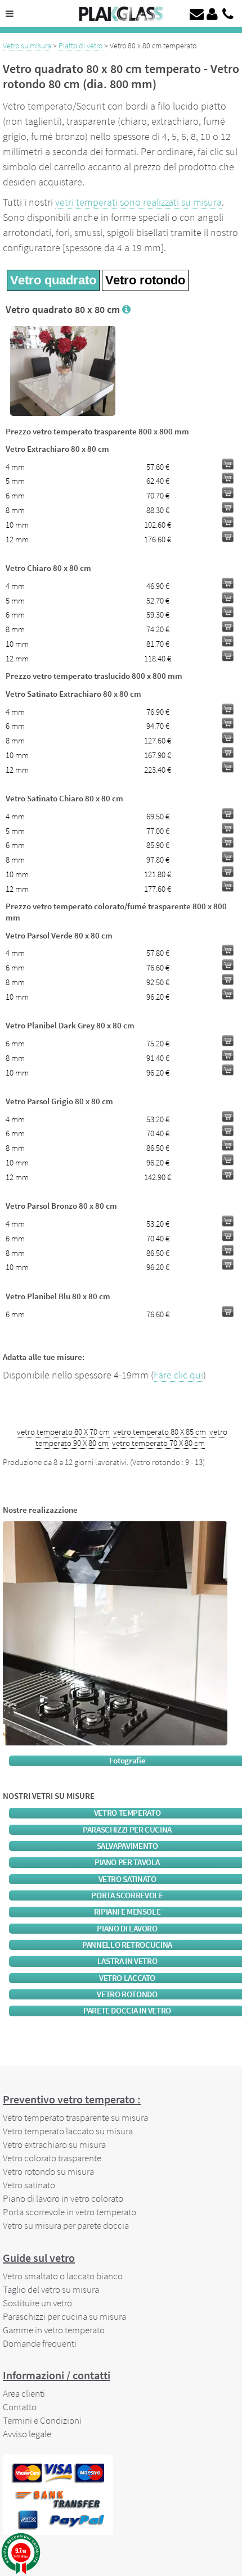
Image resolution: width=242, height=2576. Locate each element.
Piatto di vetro (80, 46)
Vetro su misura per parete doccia (66, 2225)
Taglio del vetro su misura (51, 2289)
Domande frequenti (40, 2343)
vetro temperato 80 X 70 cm (63, 1432)
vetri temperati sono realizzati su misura (138, 202)
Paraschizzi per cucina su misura (64, 2316)
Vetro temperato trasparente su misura (75, 2117)
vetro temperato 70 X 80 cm (158, 1443)
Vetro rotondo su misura (48, 2171)
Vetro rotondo (145, 280)
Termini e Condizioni (42, 2420)
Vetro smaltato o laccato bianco (63, 2276)
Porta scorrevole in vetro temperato (70, 2212)
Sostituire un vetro (37, 2303)
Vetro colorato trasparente (52, 2158)
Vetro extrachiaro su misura (54, 2144)
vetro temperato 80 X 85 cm (160, 1432)
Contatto (20, 2407)
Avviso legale (27, 2434)
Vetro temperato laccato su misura (68, 2131)
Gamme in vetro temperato (54, 2330)
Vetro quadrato (53, 280)
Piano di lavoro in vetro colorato (63, 2198)
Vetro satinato (29, 2185)
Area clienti (24, 2393)
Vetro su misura (27, 46)
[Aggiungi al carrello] (228, 464)
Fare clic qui (178, 1375)
